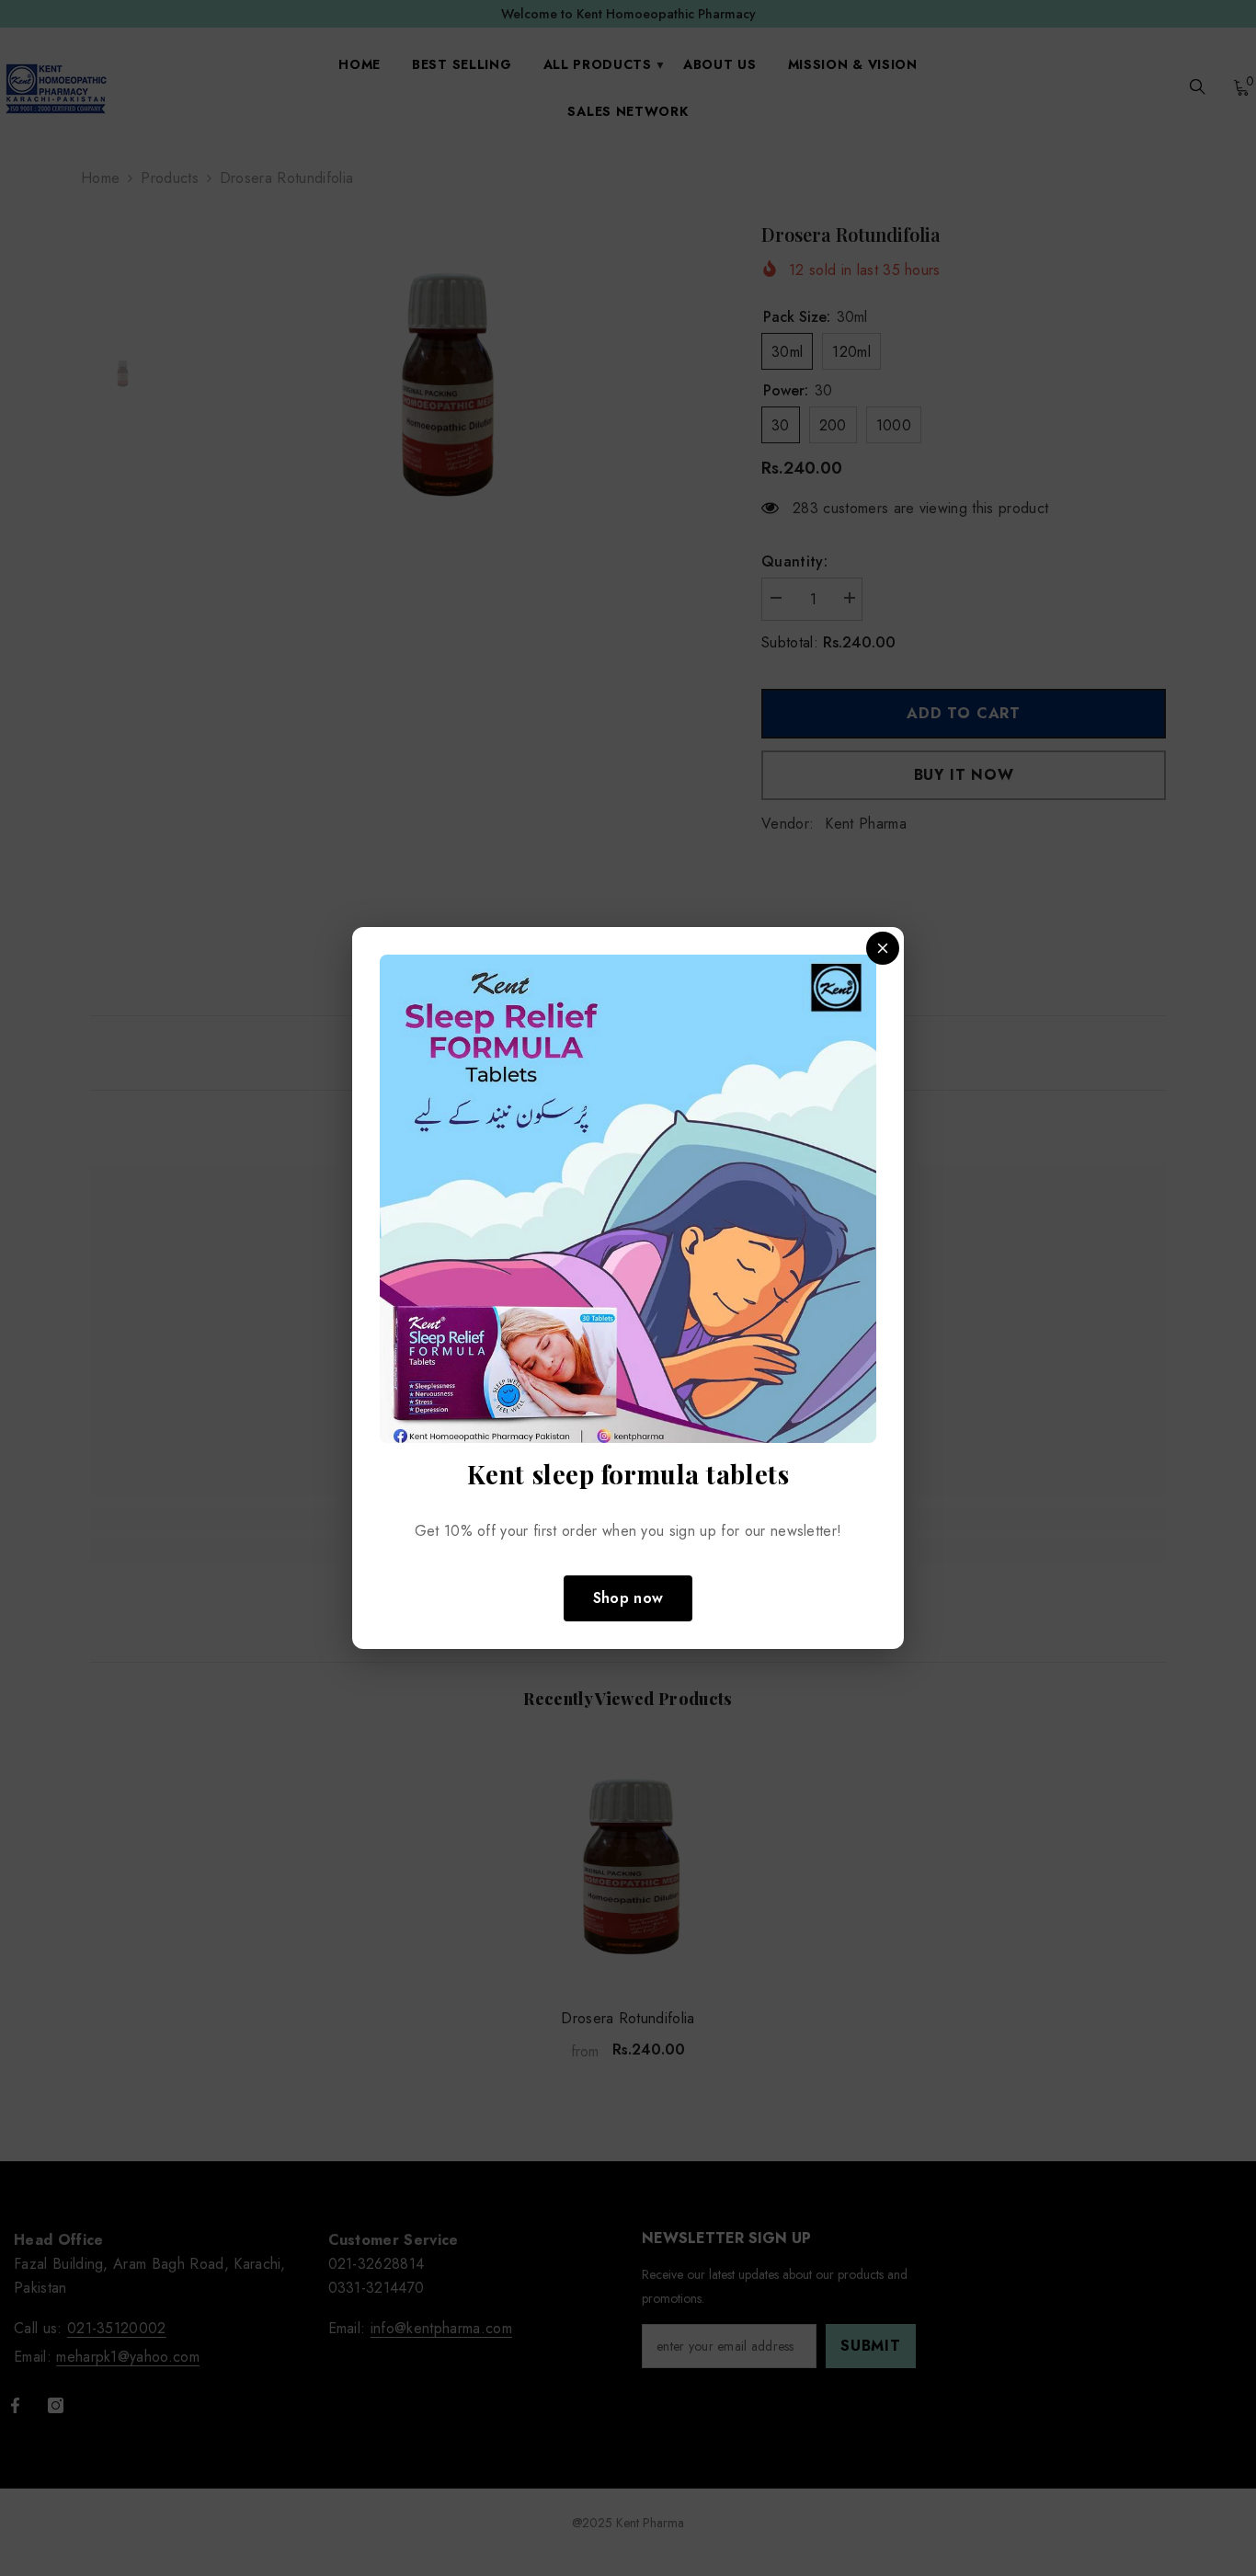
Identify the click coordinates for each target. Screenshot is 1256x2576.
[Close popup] (883, 948)
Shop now (628, 1598)
